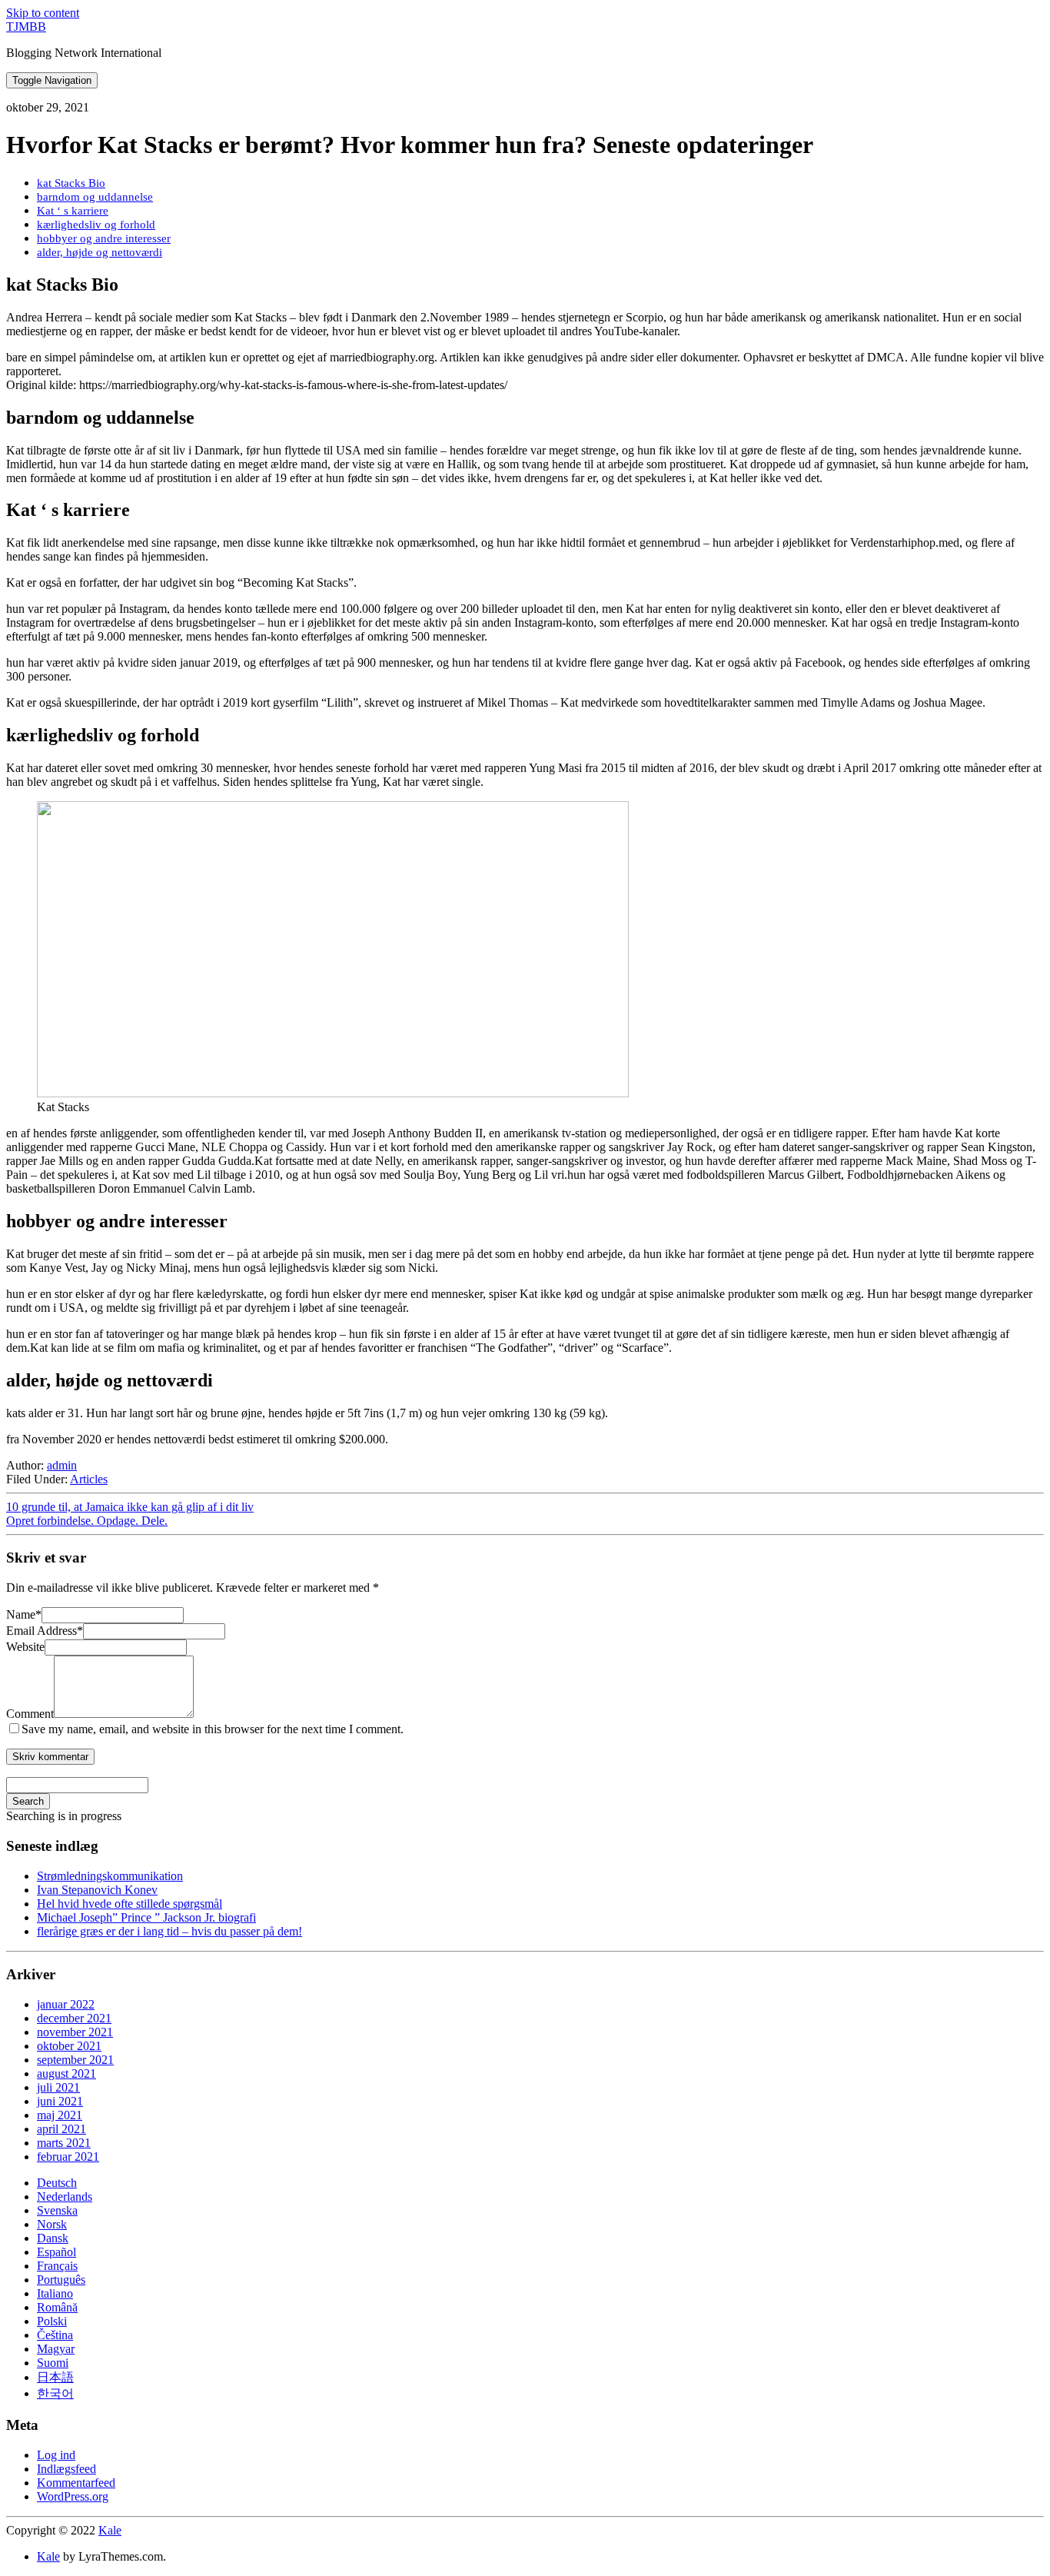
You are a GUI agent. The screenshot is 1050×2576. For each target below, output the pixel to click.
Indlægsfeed (66, 2469)
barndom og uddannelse (95, 196)
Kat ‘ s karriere (73, 210)
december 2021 (74, 2018)
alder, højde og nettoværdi (100, 252)
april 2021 (61, 2129)
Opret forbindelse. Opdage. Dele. (87, 1521)
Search (28, 1801)
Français (57, 2266)
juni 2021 (60, 2101)
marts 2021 (64, 2143)
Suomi (53, 2363)
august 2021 (66, 2073)
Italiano (55, 2293)
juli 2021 (58, 2087)
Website (25, 1647)
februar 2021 (68, 2157)
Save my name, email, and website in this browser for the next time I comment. (213, 1729)
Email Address (45, 1631)
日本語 (55, 2377)
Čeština (55, 2335)
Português (61, 2280)
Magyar (56, 2349)
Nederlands (65, 2197)
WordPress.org (73, 2496)
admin (62, 1465)
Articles (89, 1479)
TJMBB (26, 27)
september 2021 (75, 2060)
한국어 (55, 2393)
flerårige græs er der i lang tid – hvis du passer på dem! (169, 1931)
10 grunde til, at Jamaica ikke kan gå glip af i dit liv (130, 1507)
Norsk (52, 2224)
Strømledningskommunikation (110, 1876)
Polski (52, 2321)
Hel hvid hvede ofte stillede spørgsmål (130, 1904)
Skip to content (43, 13)
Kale (110, 2530)
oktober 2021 (69, 2046)
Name (24, 1614)
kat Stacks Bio (71, 183)
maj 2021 (60, 2115)
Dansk (53, 2238)
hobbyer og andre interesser (104, 238)
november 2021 (75, 2032)
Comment (30, 1714)
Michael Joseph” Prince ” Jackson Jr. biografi (146, 1917)
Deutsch (57, 2183)
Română (57, 2307)
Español (56, 2252)
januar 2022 (66, 2004)
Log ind (56, 2455)
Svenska (57, 2210)
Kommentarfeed (76, 2483)
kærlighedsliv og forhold (96, 224)
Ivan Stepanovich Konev (97, 1890)
